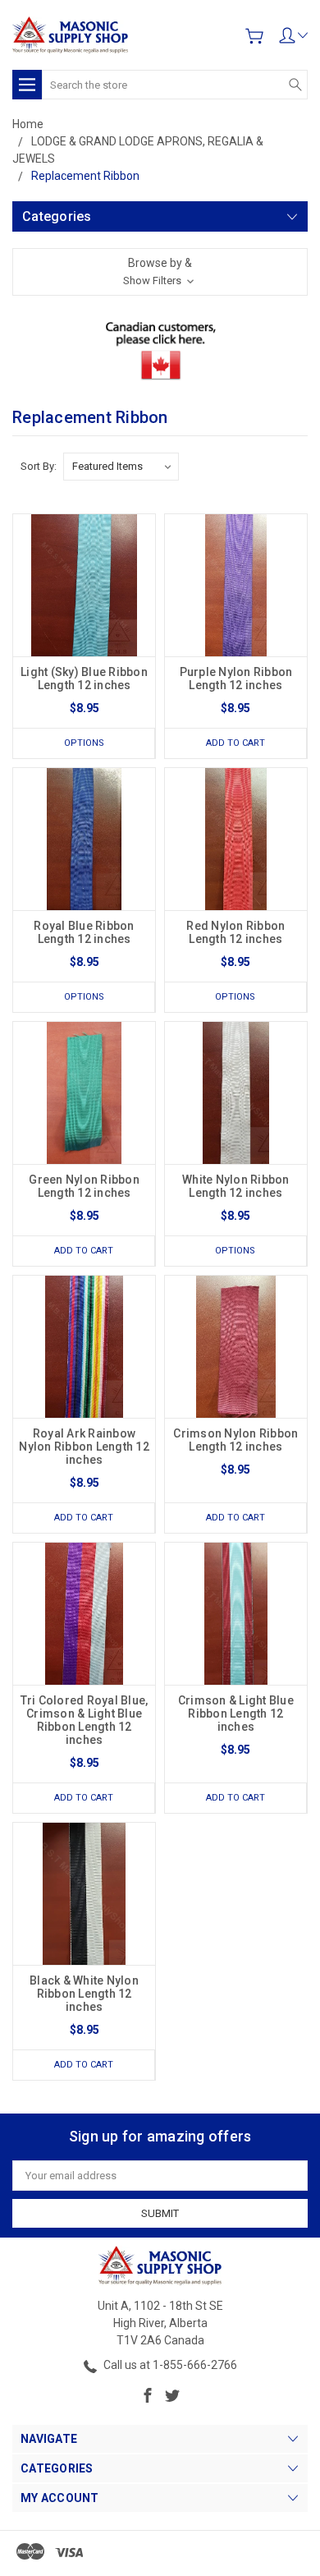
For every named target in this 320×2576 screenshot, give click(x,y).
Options (84, 743)
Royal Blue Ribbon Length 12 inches (84, 932)
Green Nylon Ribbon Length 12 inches (84, 1186)
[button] (160, 272)
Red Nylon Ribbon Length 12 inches (235, 932)
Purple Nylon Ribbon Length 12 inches (236, 678)
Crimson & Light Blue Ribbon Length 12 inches (236, 1713)
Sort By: (39, 466)
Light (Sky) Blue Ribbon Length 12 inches (84, 678)
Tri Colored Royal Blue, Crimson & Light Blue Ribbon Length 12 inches (85, 1720)
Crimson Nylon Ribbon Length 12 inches (235, 1440)
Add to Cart (235, 743)
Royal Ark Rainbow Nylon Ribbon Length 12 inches (84, 1447)
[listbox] (121, 467)
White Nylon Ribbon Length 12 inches (236, 1186)
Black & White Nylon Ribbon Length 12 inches (84, 1994)
